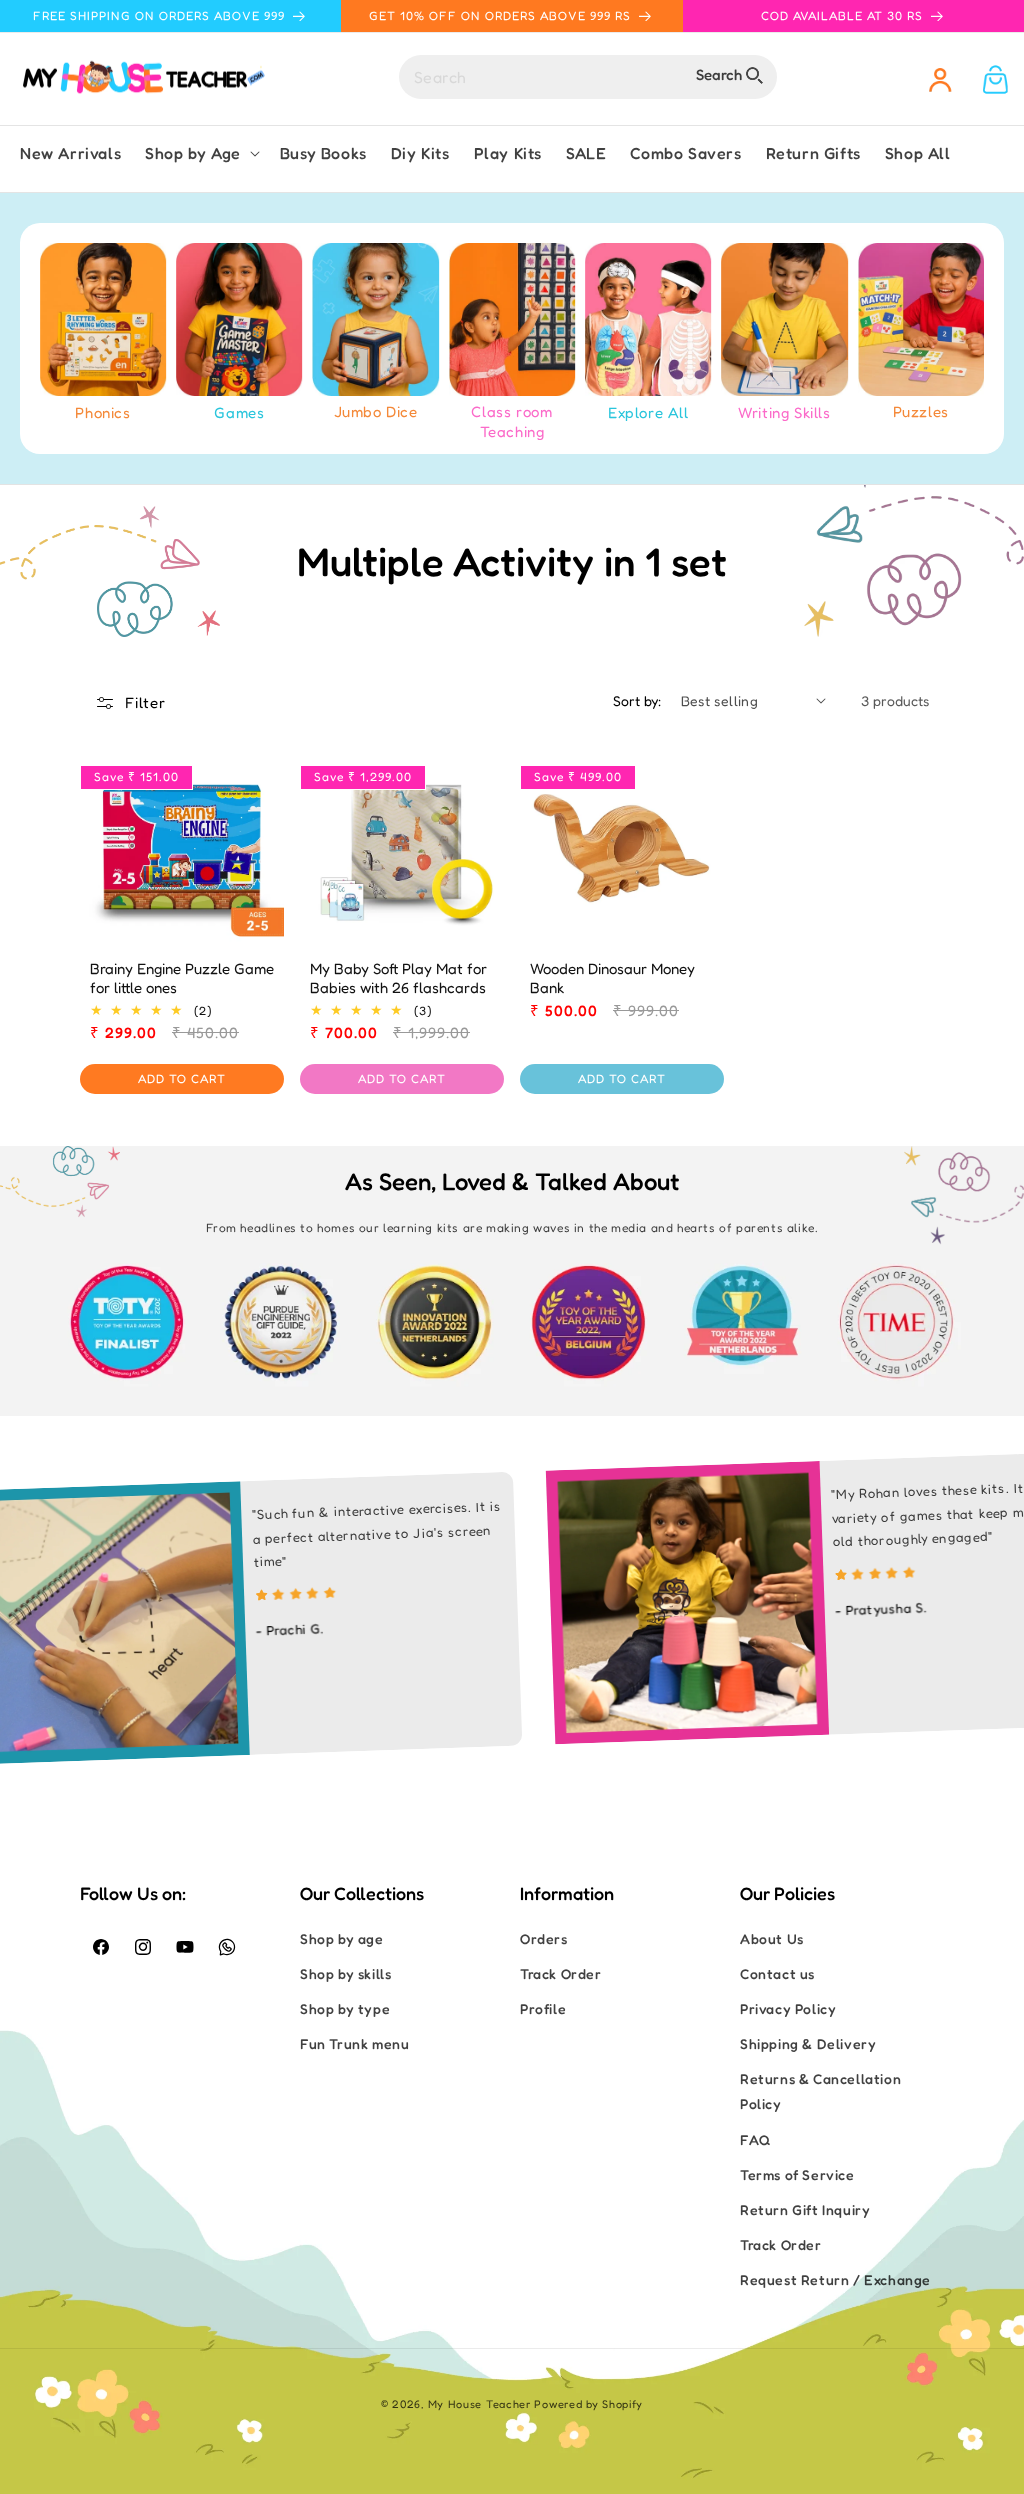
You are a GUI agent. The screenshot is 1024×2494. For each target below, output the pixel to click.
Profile (543, 2008)
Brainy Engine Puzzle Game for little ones (182, 978)
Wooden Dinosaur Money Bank (612, 978)
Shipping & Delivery (808, 2043)
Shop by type (345, 2008)
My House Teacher (479, 2404)
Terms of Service (797, 2174)
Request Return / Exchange (835, 2279)
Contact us (777, 1973)
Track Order (561, 1973)
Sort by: (637, 700)
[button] (200, 153)
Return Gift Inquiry (805, 2209)
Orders (544, 1938)
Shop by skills (345, 1973)
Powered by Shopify (588, 2404)
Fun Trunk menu (354, 2043)
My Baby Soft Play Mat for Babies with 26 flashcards (398, 978)
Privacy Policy (788, 2008)
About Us (772, 1938)
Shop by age (342, 1938)
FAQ (755, 2139)
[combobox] (588, 77)
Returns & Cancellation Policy (820, 2091)
